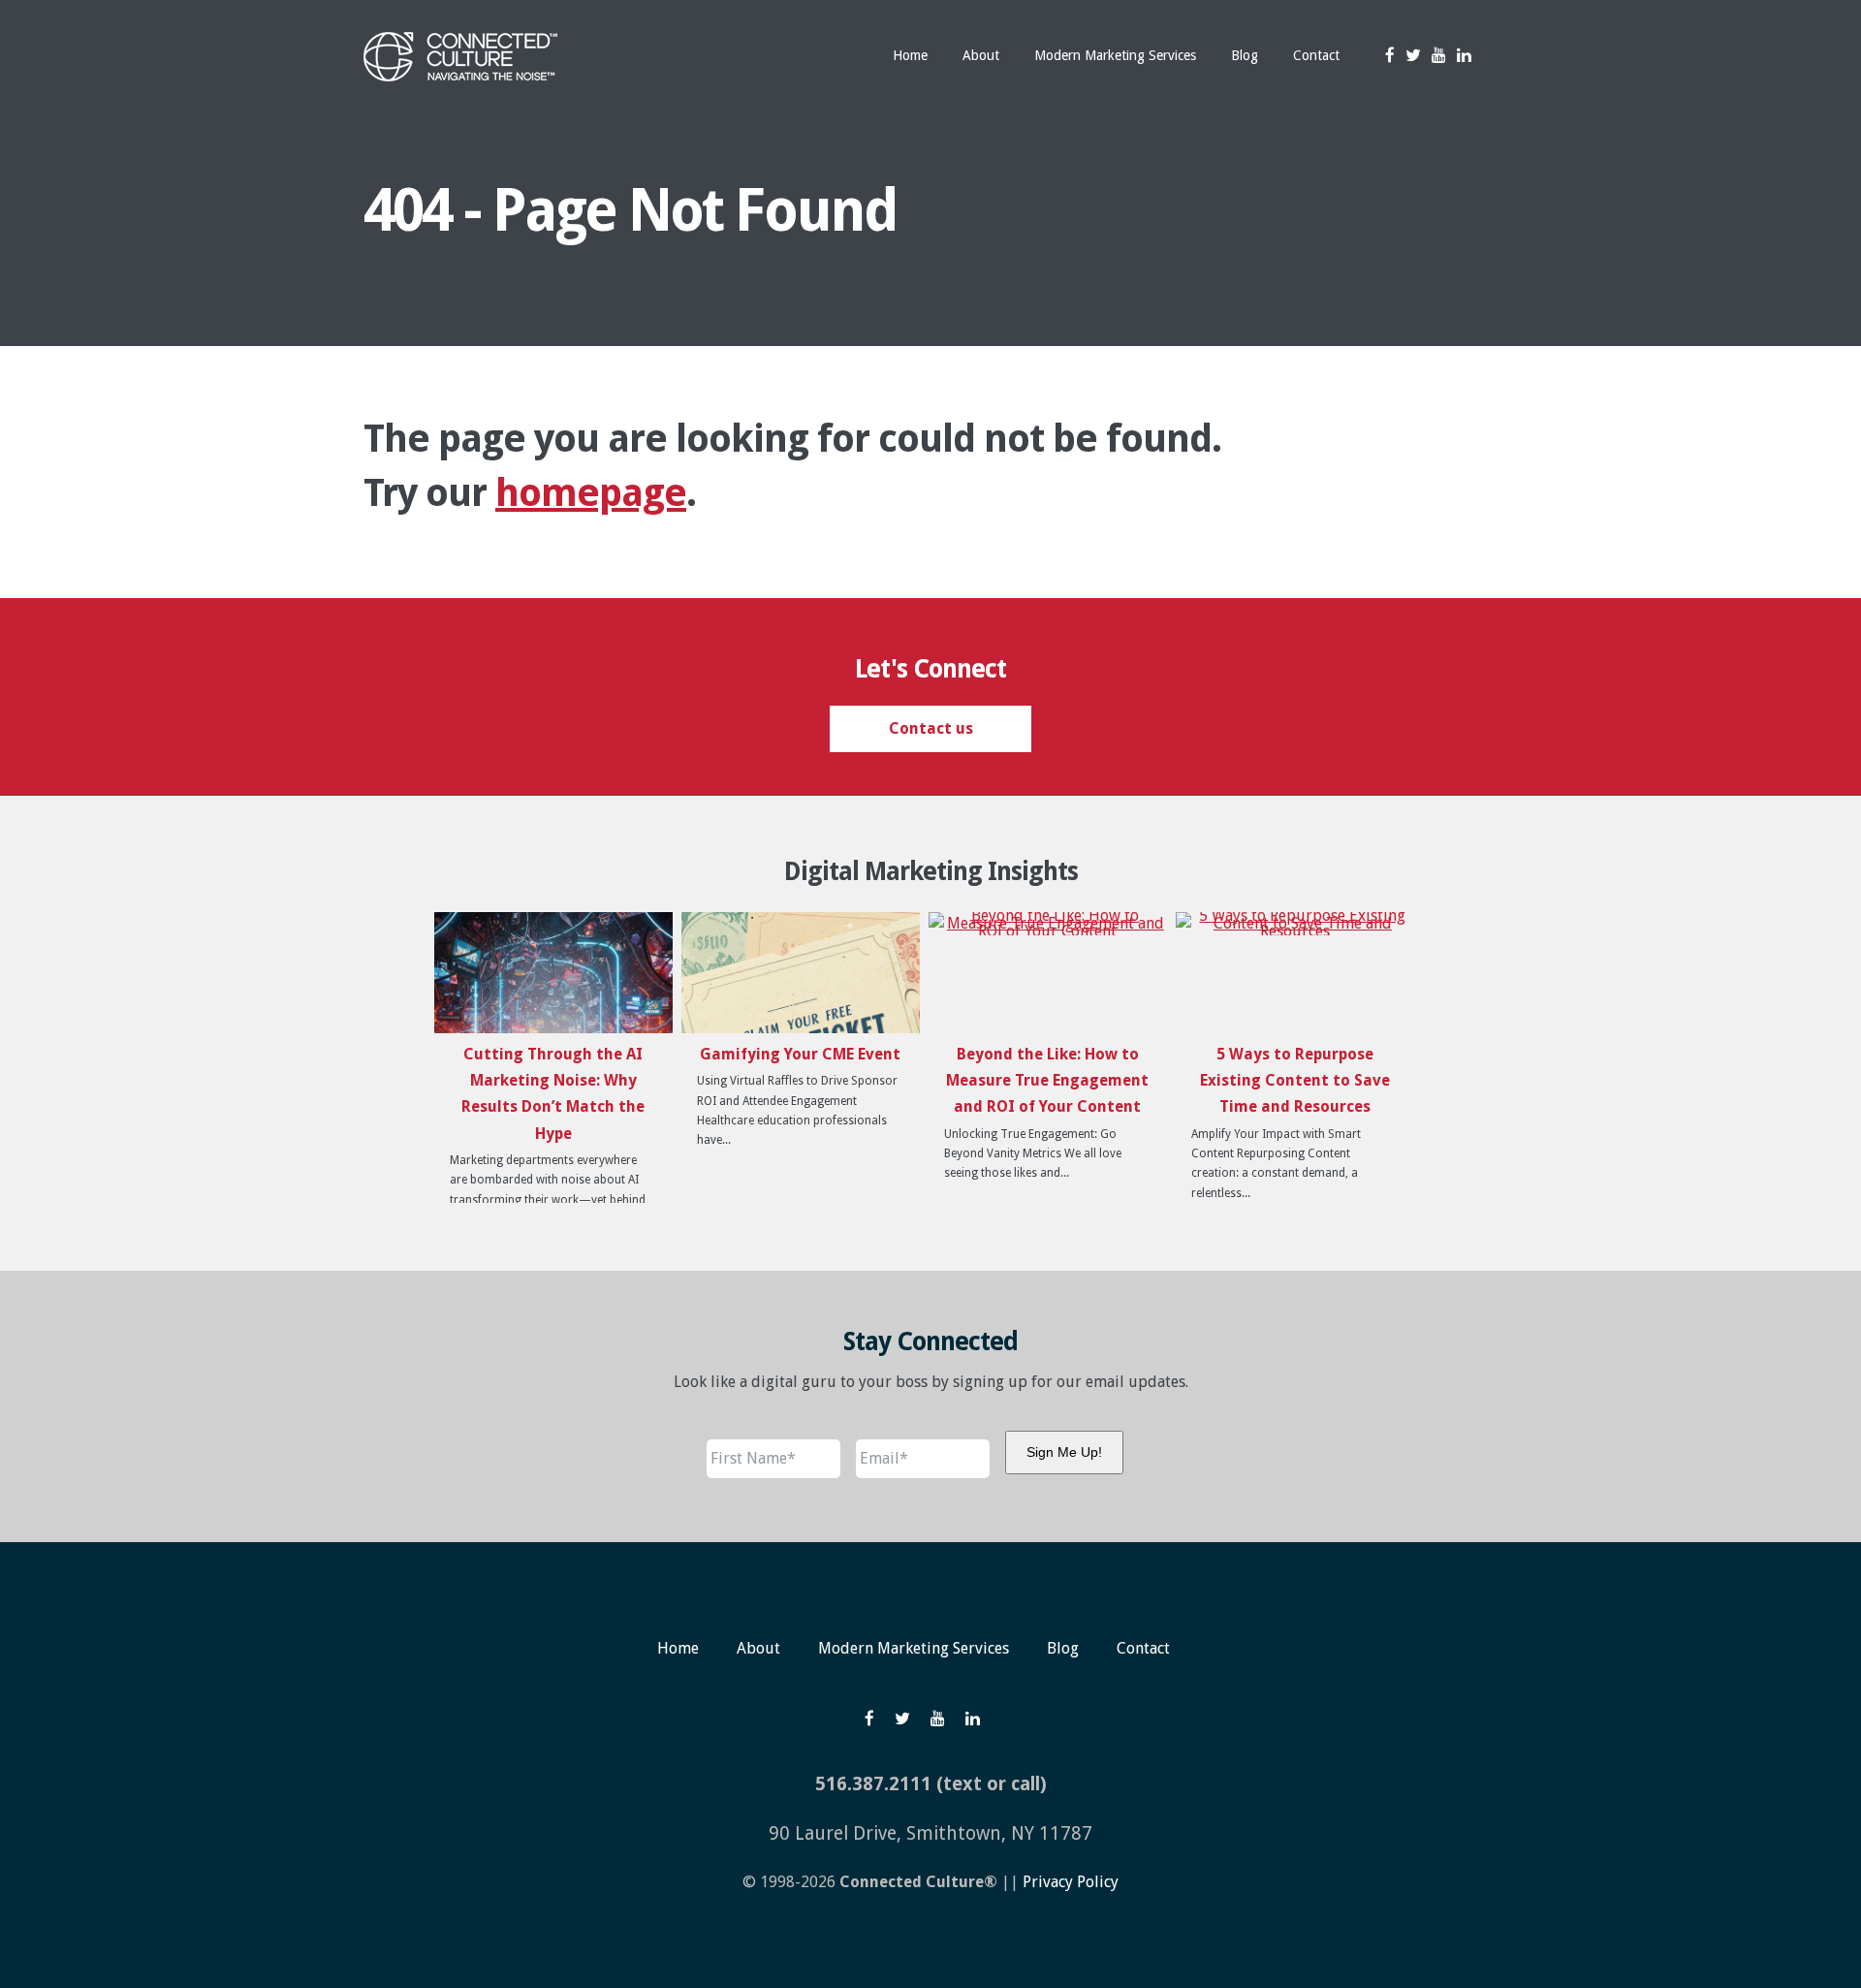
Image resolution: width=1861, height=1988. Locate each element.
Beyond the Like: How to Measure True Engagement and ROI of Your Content (1047, 1080)
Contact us (931, 728)
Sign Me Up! (1064, 1452)
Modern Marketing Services (914, 1648)
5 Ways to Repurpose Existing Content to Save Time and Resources (1295, 1080)
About (758, 1648)
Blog (1063, 1648)
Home (678, 1648)
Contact (1143, 1648)
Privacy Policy (1071, 1882)
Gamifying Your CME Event (800, 1054)
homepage (591, 493)
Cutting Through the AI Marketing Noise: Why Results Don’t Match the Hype (553, 1094)
